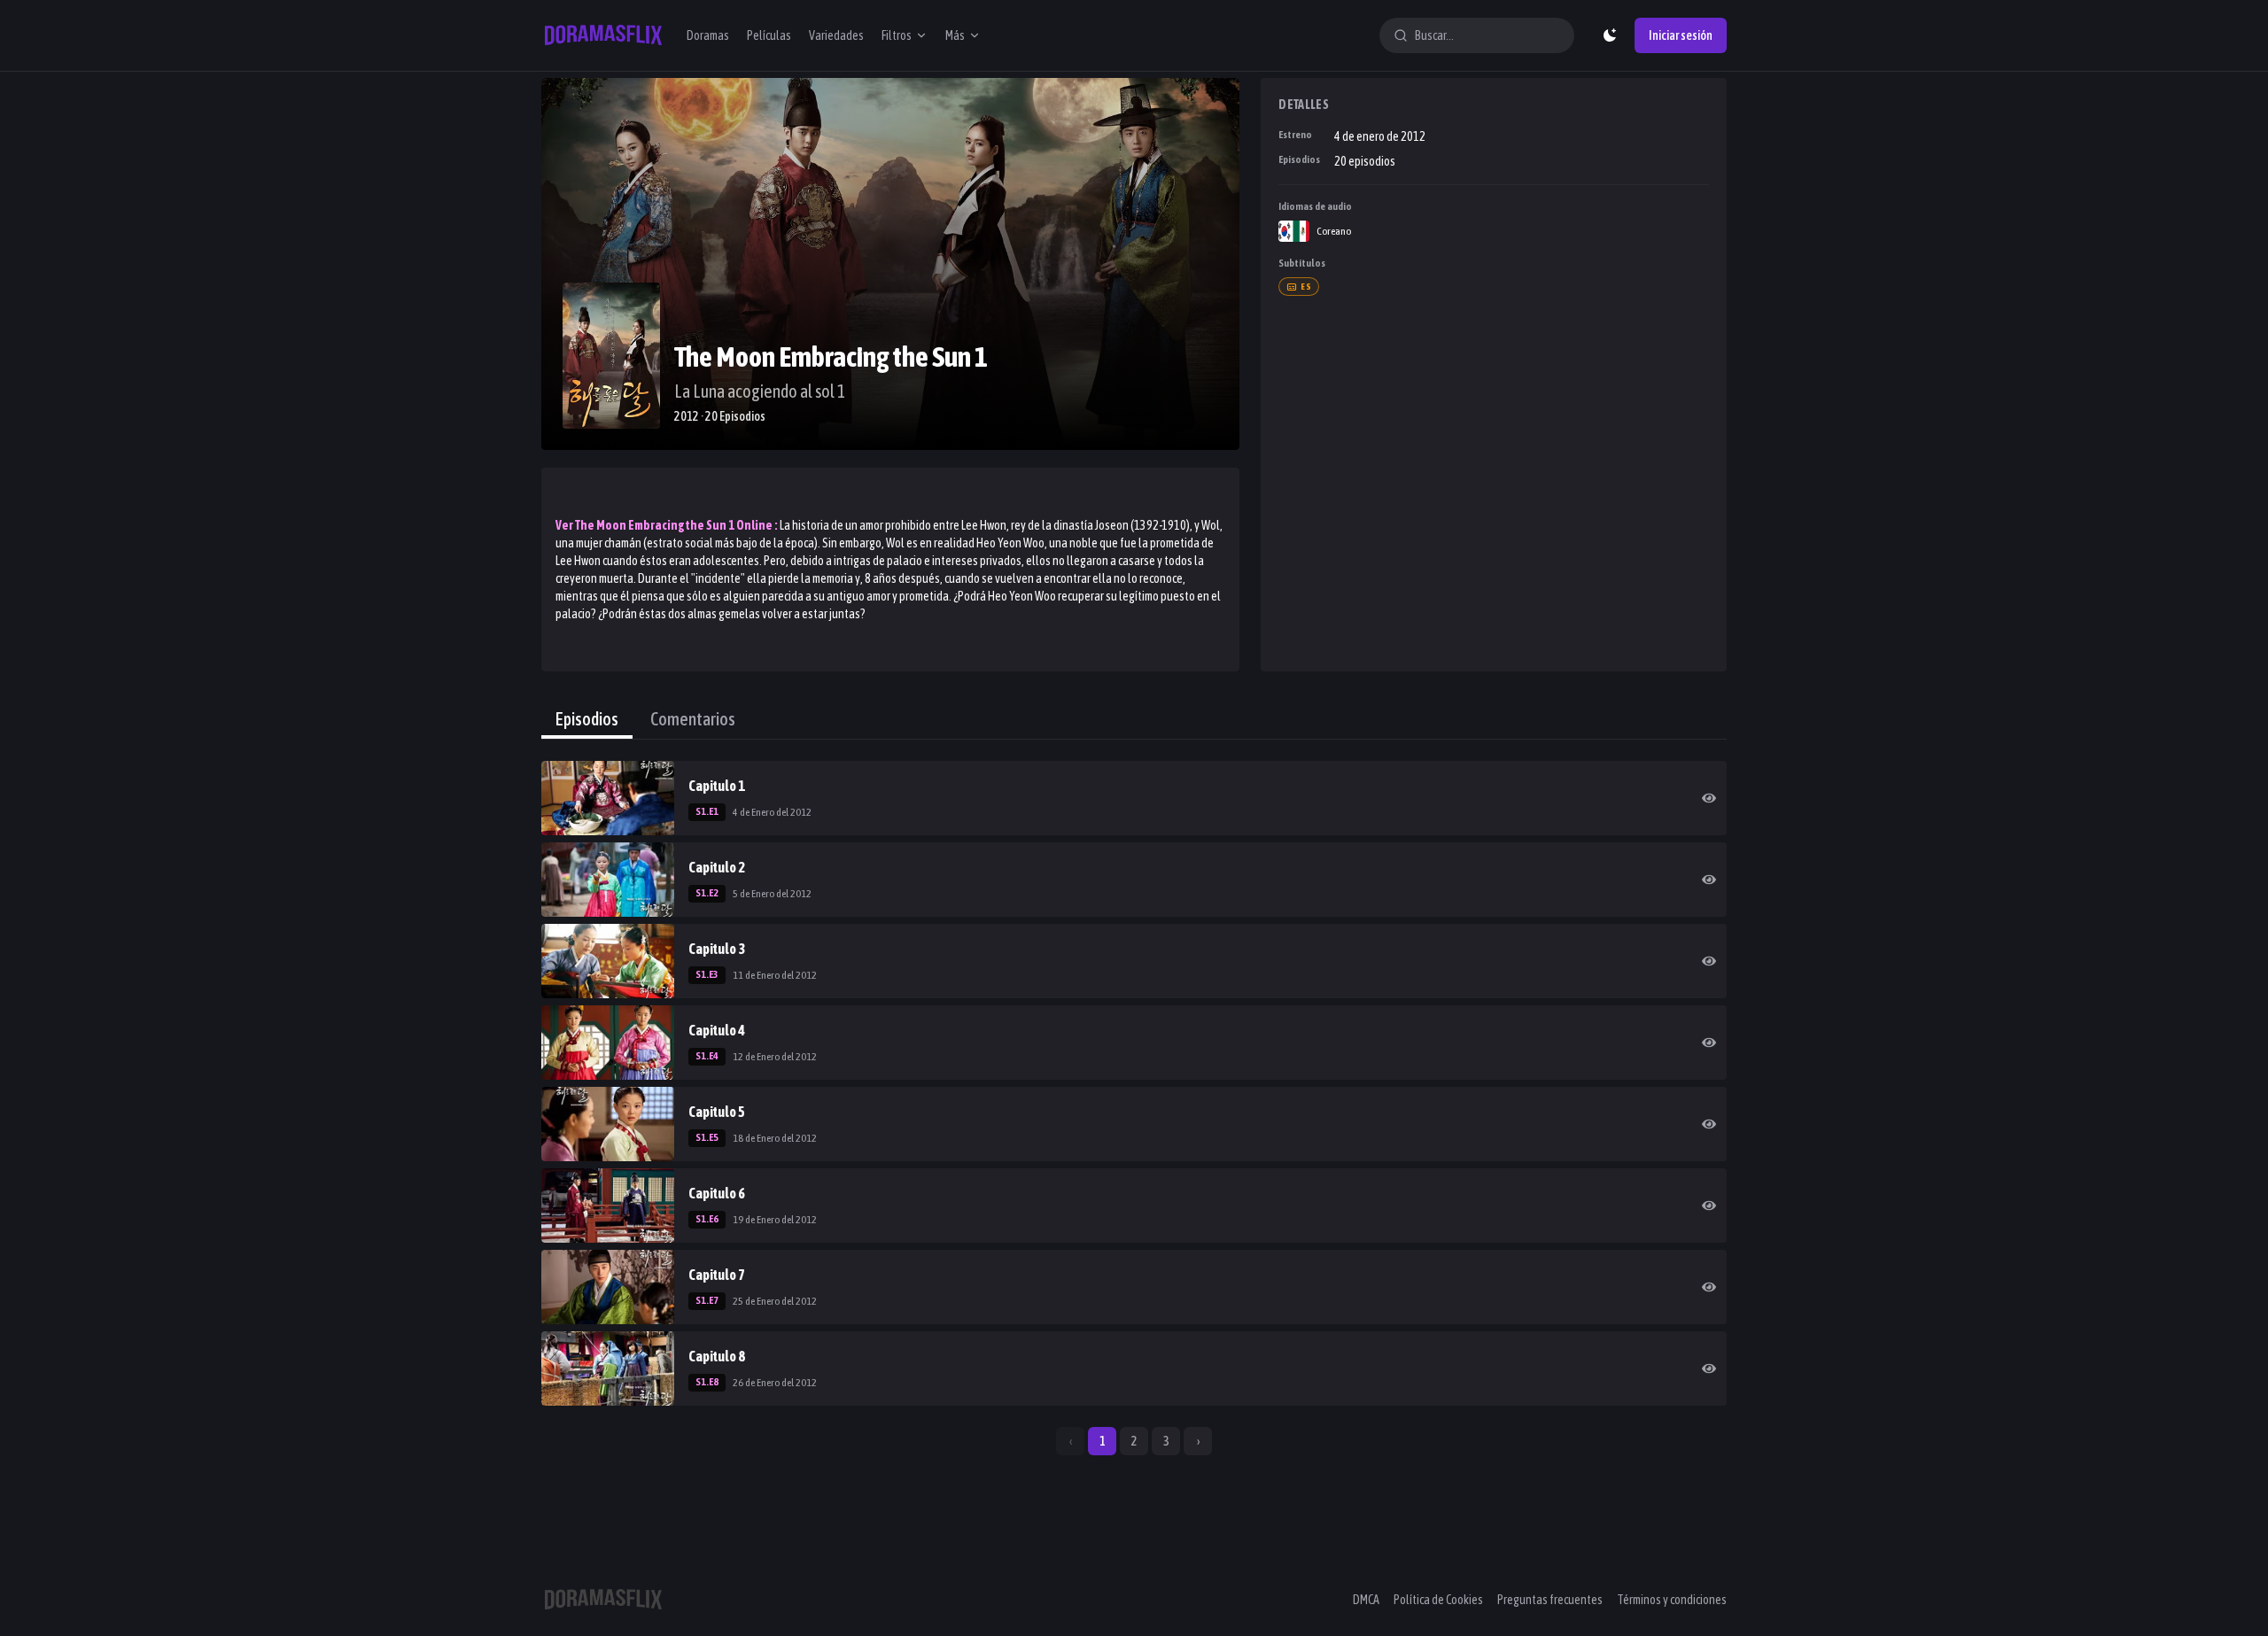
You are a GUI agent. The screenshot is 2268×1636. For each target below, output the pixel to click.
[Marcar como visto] (1709, 798)
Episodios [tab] (587, 719)
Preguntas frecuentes (1550, 1600)
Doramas (708, 35)
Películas (769, 35)
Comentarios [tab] (693, 719)
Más (955, 35)
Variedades (836, 35)
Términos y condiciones (1672, 1600)
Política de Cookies (1438, 1600)
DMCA (1366, 1600)
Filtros (897, 35)
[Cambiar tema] (1610, 35)
